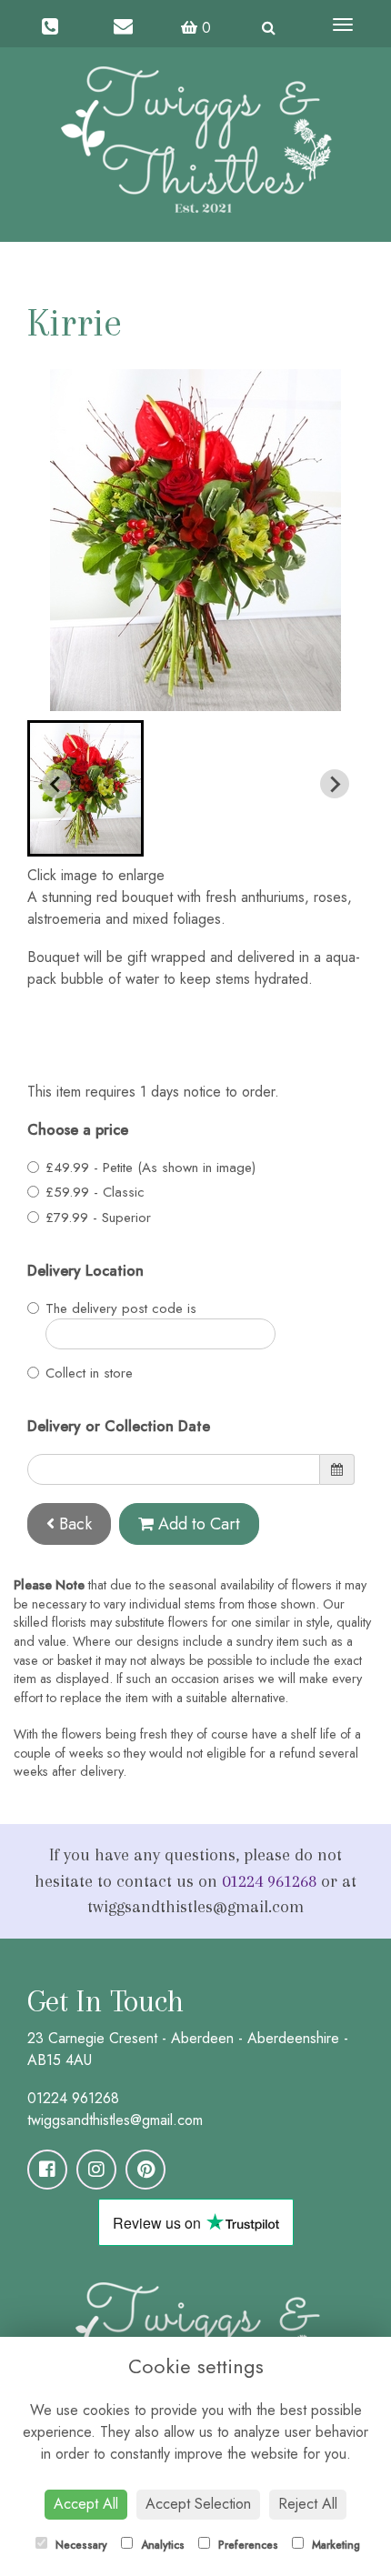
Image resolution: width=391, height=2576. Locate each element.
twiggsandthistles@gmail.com (115, 2120)
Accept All (86, 2504)
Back (73, 1524)
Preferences (246, 2545)
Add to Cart (197, 1524)
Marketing (334, 2545)
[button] (85, 788)
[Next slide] (335, 784)
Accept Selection (198, 2504)
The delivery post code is (121, 1308)
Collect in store (89, 1373)
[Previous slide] (56, 784)
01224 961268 (269, 1881)
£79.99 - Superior (98, 1218)
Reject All (308, 2504)
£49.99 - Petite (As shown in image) (150, 1168)
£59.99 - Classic (95, 1192)
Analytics (161, 2545)
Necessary (80, 2545)
